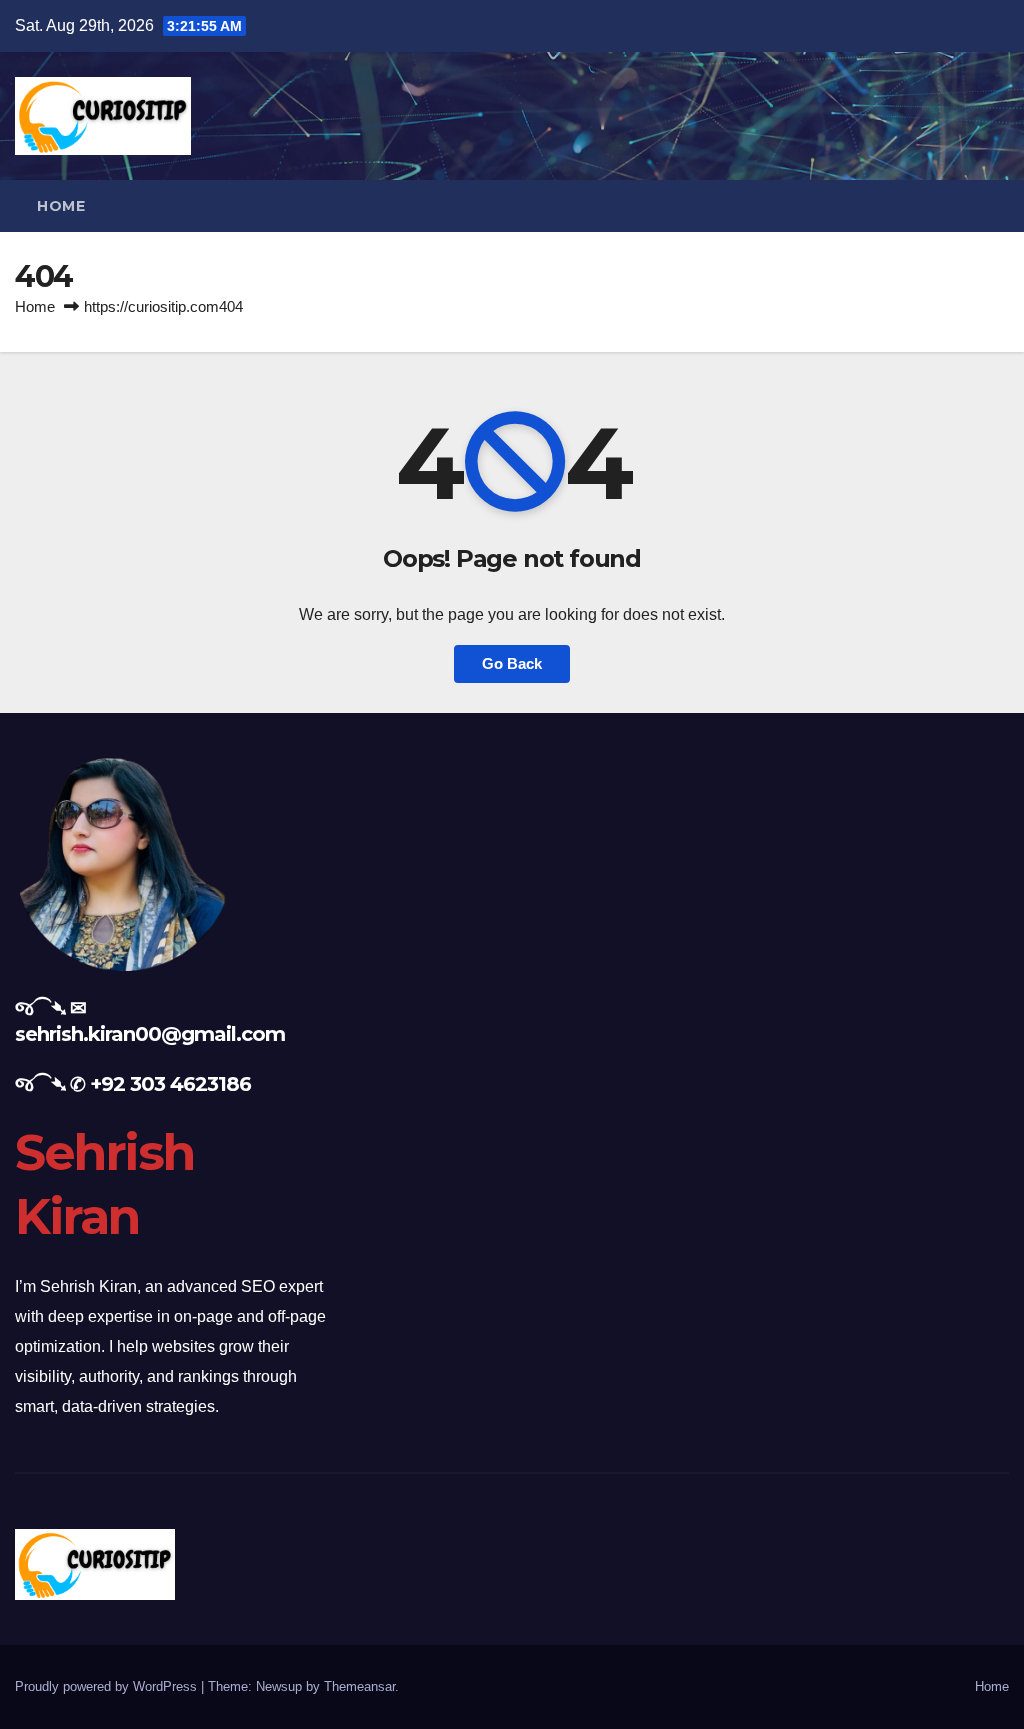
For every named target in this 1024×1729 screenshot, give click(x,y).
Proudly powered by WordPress (108, 1686)
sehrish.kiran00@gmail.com (150, 1034)
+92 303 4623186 (170, 1084)
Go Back (512, 663)
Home (61, 206)
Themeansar (359, 1686)
